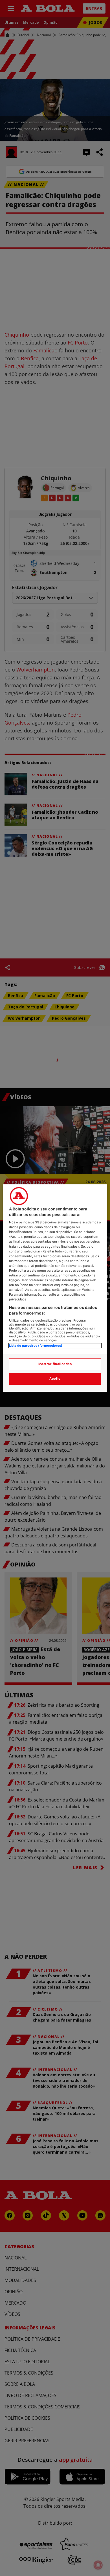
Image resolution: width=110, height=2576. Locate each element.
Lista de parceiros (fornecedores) (36, 1346)
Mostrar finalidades (55, 1364)
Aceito (55, 1379)
